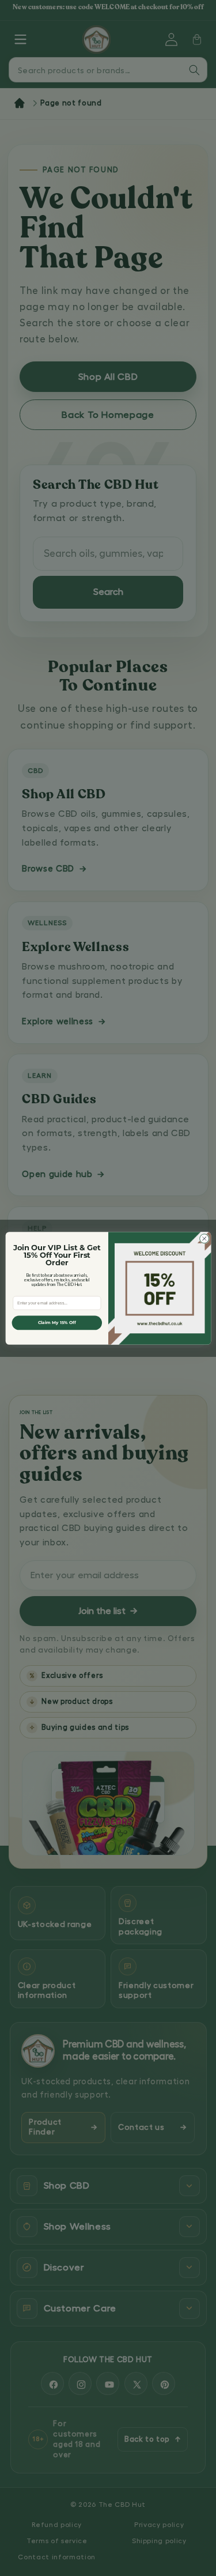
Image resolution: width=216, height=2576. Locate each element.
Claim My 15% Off (56, 1323)
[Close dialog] (204, 1238)
